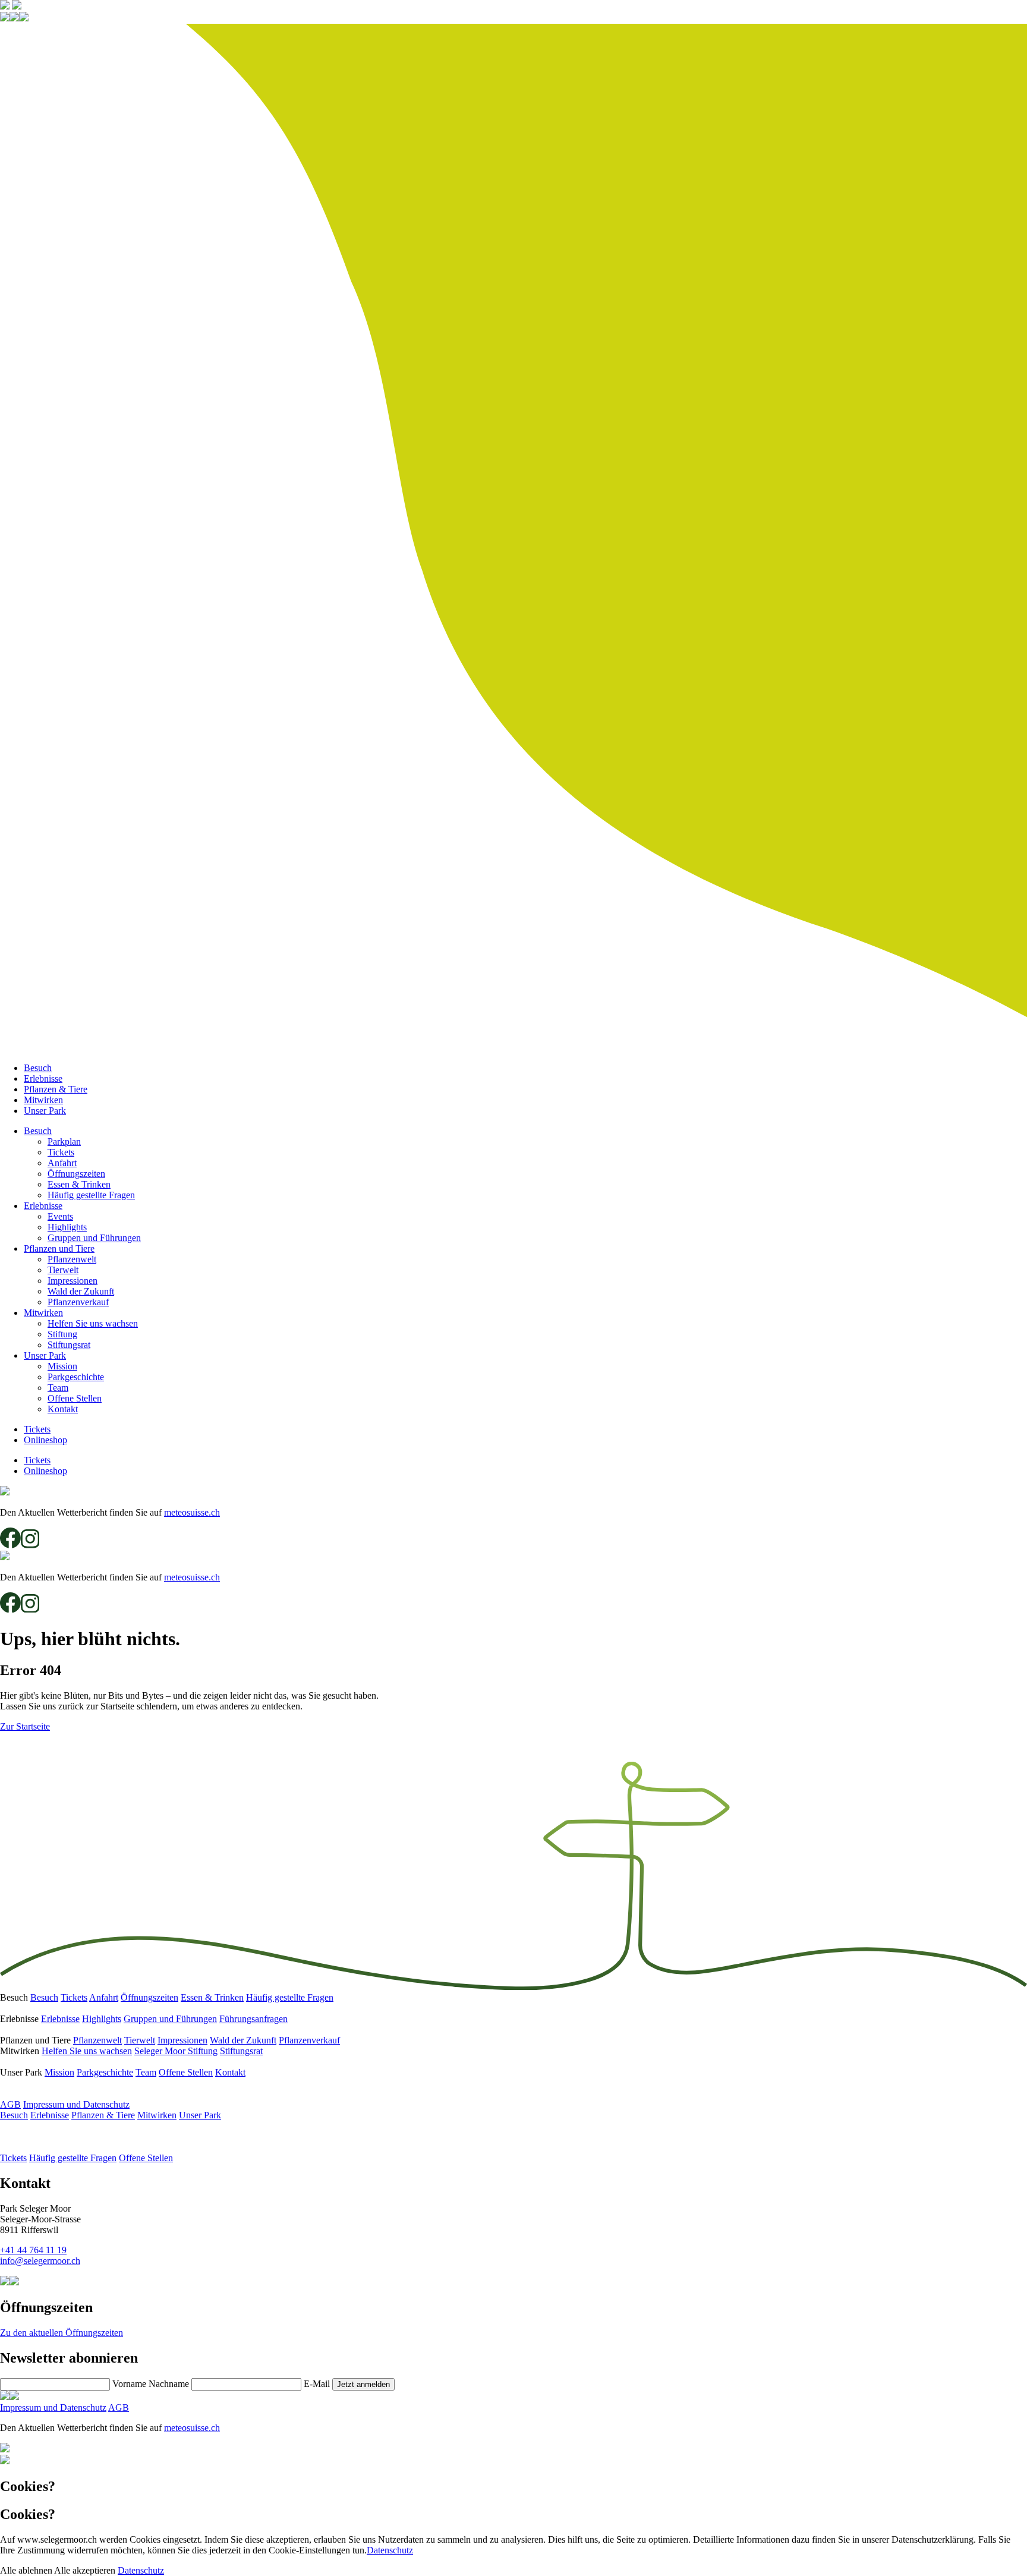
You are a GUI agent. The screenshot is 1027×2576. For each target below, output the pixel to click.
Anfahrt (62, 1163)
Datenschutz (390, 2550)
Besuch (38, 1068)
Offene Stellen (75, 1398)
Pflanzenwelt (72, 1259)
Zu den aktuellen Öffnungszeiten (62, 2333)
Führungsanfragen (253, 2019)
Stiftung (62, 1334)
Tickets (61, 1152)
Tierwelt (63, 1270)
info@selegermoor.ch (40, 2261)
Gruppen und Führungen (94, 1238)
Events (60, 1216)
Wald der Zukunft (81, 1291)
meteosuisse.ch (192, 1512)
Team (58, 1388)
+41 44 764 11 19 (33, 2250)
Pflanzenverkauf (78, 1302)
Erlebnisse (43, 1078)
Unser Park (45, 1111)
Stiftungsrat (69, 1345)
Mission (62, 1366)
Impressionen (73, 1281)
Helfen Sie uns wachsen (93, 1323)
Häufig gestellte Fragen (91, 1195)
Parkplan (64, 1141)
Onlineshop (45, 1440)
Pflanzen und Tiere (59, 1248)
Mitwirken (43, 1100)
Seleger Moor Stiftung (176, 2051)
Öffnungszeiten (76, 1174)
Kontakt (63, 1409)
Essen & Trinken (79, 1184)
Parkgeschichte (76, 1377)
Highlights (67, 1227)
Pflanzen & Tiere (56, 1089)
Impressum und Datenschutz (76, 2104)
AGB (10, 2104)
